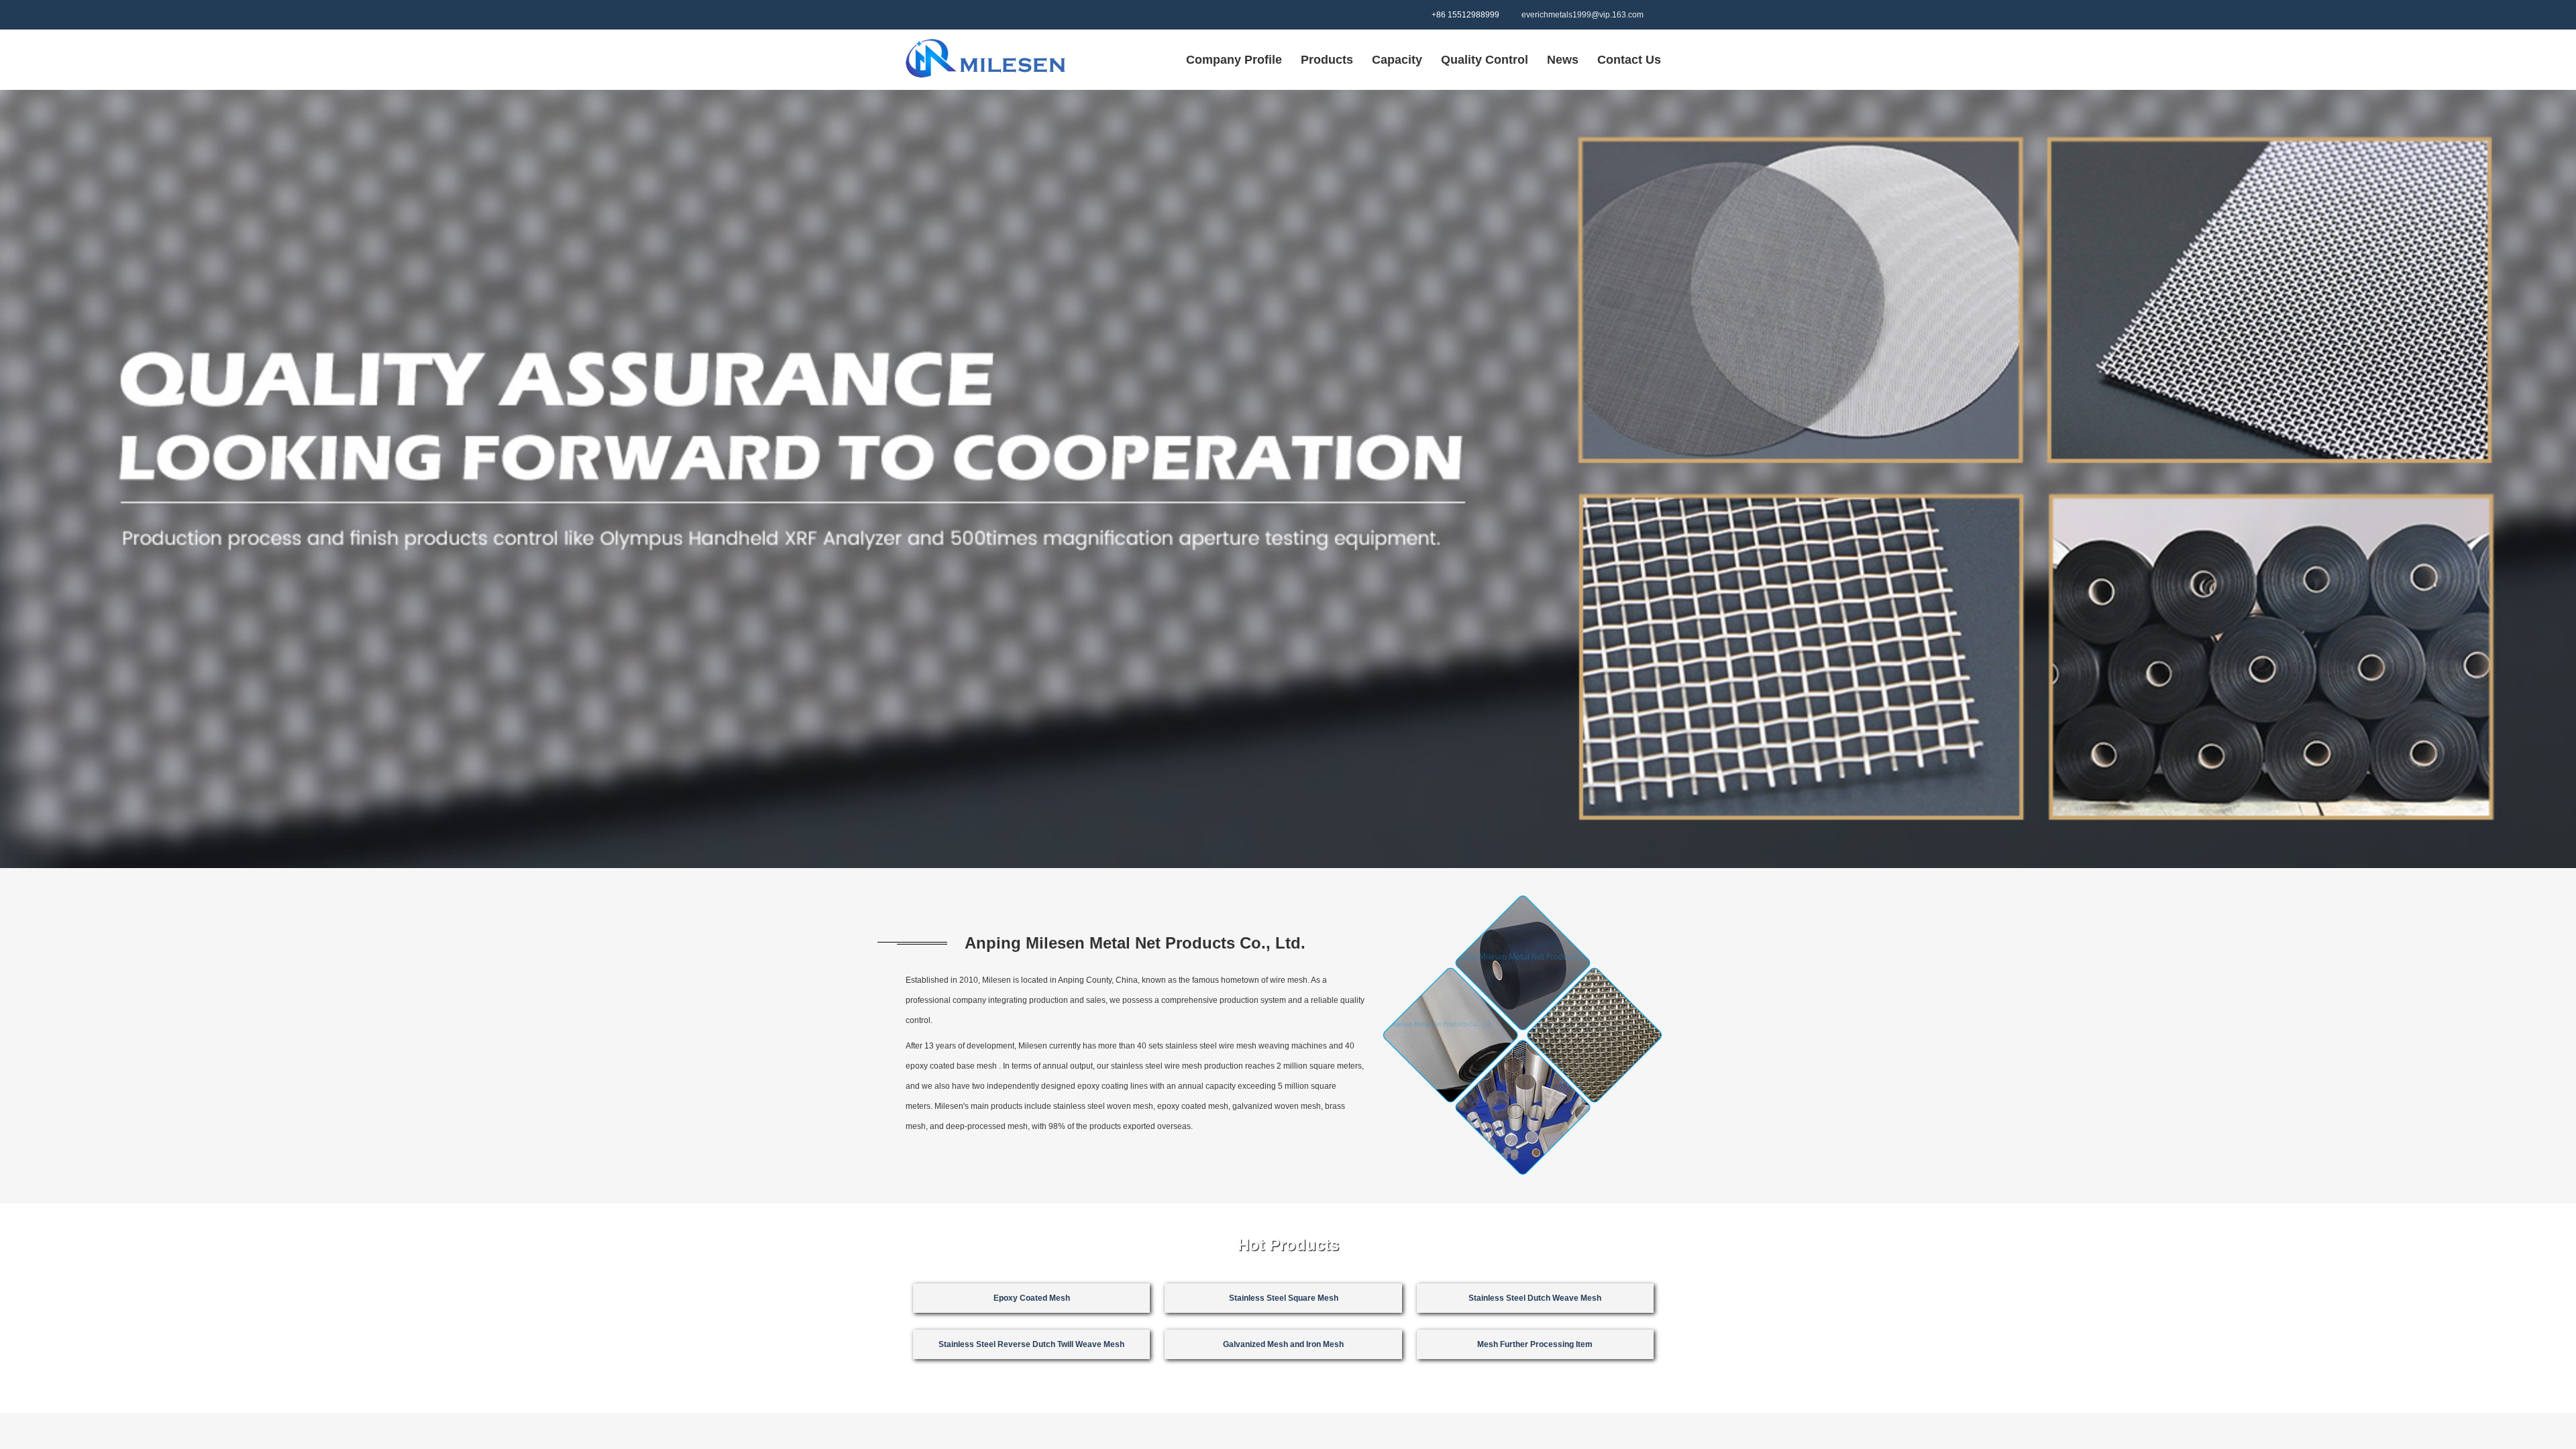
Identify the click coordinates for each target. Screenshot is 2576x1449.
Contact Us (1629, 60)
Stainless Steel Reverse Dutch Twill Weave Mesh (1031, 1311)
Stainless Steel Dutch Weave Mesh (1535, 1087)
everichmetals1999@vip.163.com (1582, 15)
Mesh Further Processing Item (1535, 1311)
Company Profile (1234, 60)
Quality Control (1485, 60)
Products (1327, 60)
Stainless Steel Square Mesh (1284, 1087)
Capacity (1397, 60)
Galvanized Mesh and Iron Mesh (1283, 1311)
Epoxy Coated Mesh (1032, 1087)
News (1563, 60)
